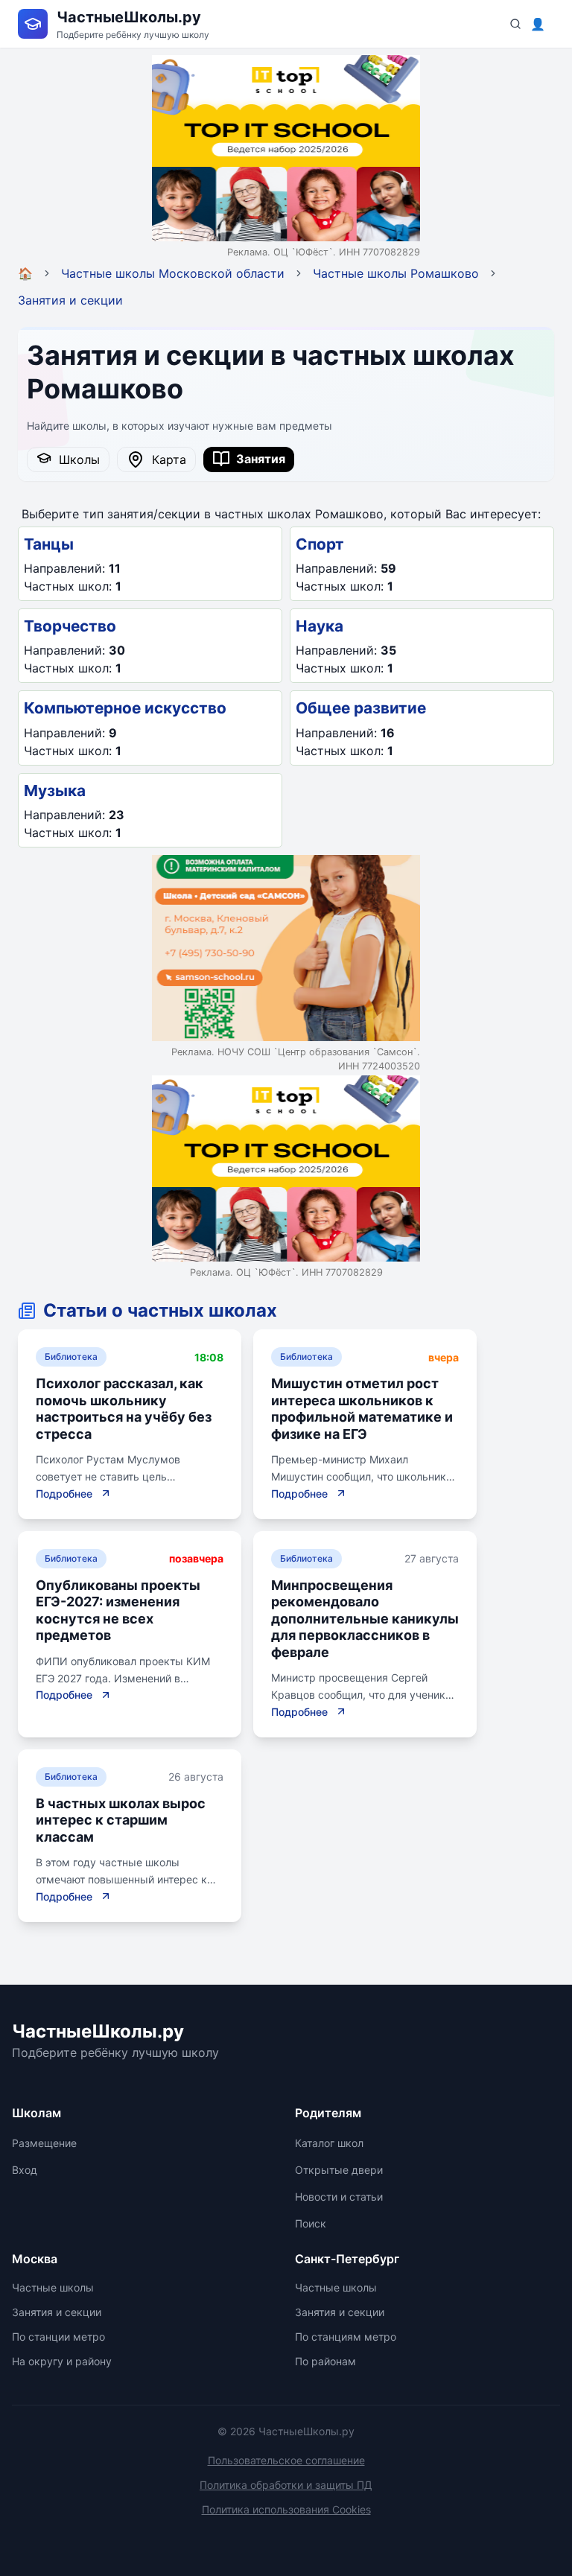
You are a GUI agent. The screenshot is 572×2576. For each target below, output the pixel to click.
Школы (76, 459)
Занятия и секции (70, 300)
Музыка (55, 791)
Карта (165, 459)
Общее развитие (361, 708)
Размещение (44, 2143)
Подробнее (64, 1494)
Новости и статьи (339, 2197)
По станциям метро (346, 2337)
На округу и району (62, 2361)
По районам (325, 2361)
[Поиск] (515, 24)
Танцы (49, 544)
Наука (320, 626)
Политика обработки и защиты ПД (286, 2485)
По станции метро (58, 2337)
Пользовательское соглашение (286, 2460)
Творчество (70, 626)
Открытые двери (339, 2170)
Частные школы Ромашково (396, 273)
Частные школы (53, 2287)
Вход (25, 2170)
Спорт (320, 544)
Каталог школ (329, 2143)
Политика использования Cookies (286, 2509)
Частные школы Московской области (173, 273)
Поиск (311, 2223)
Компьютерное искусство (125, 708)
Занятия (258, 459)
